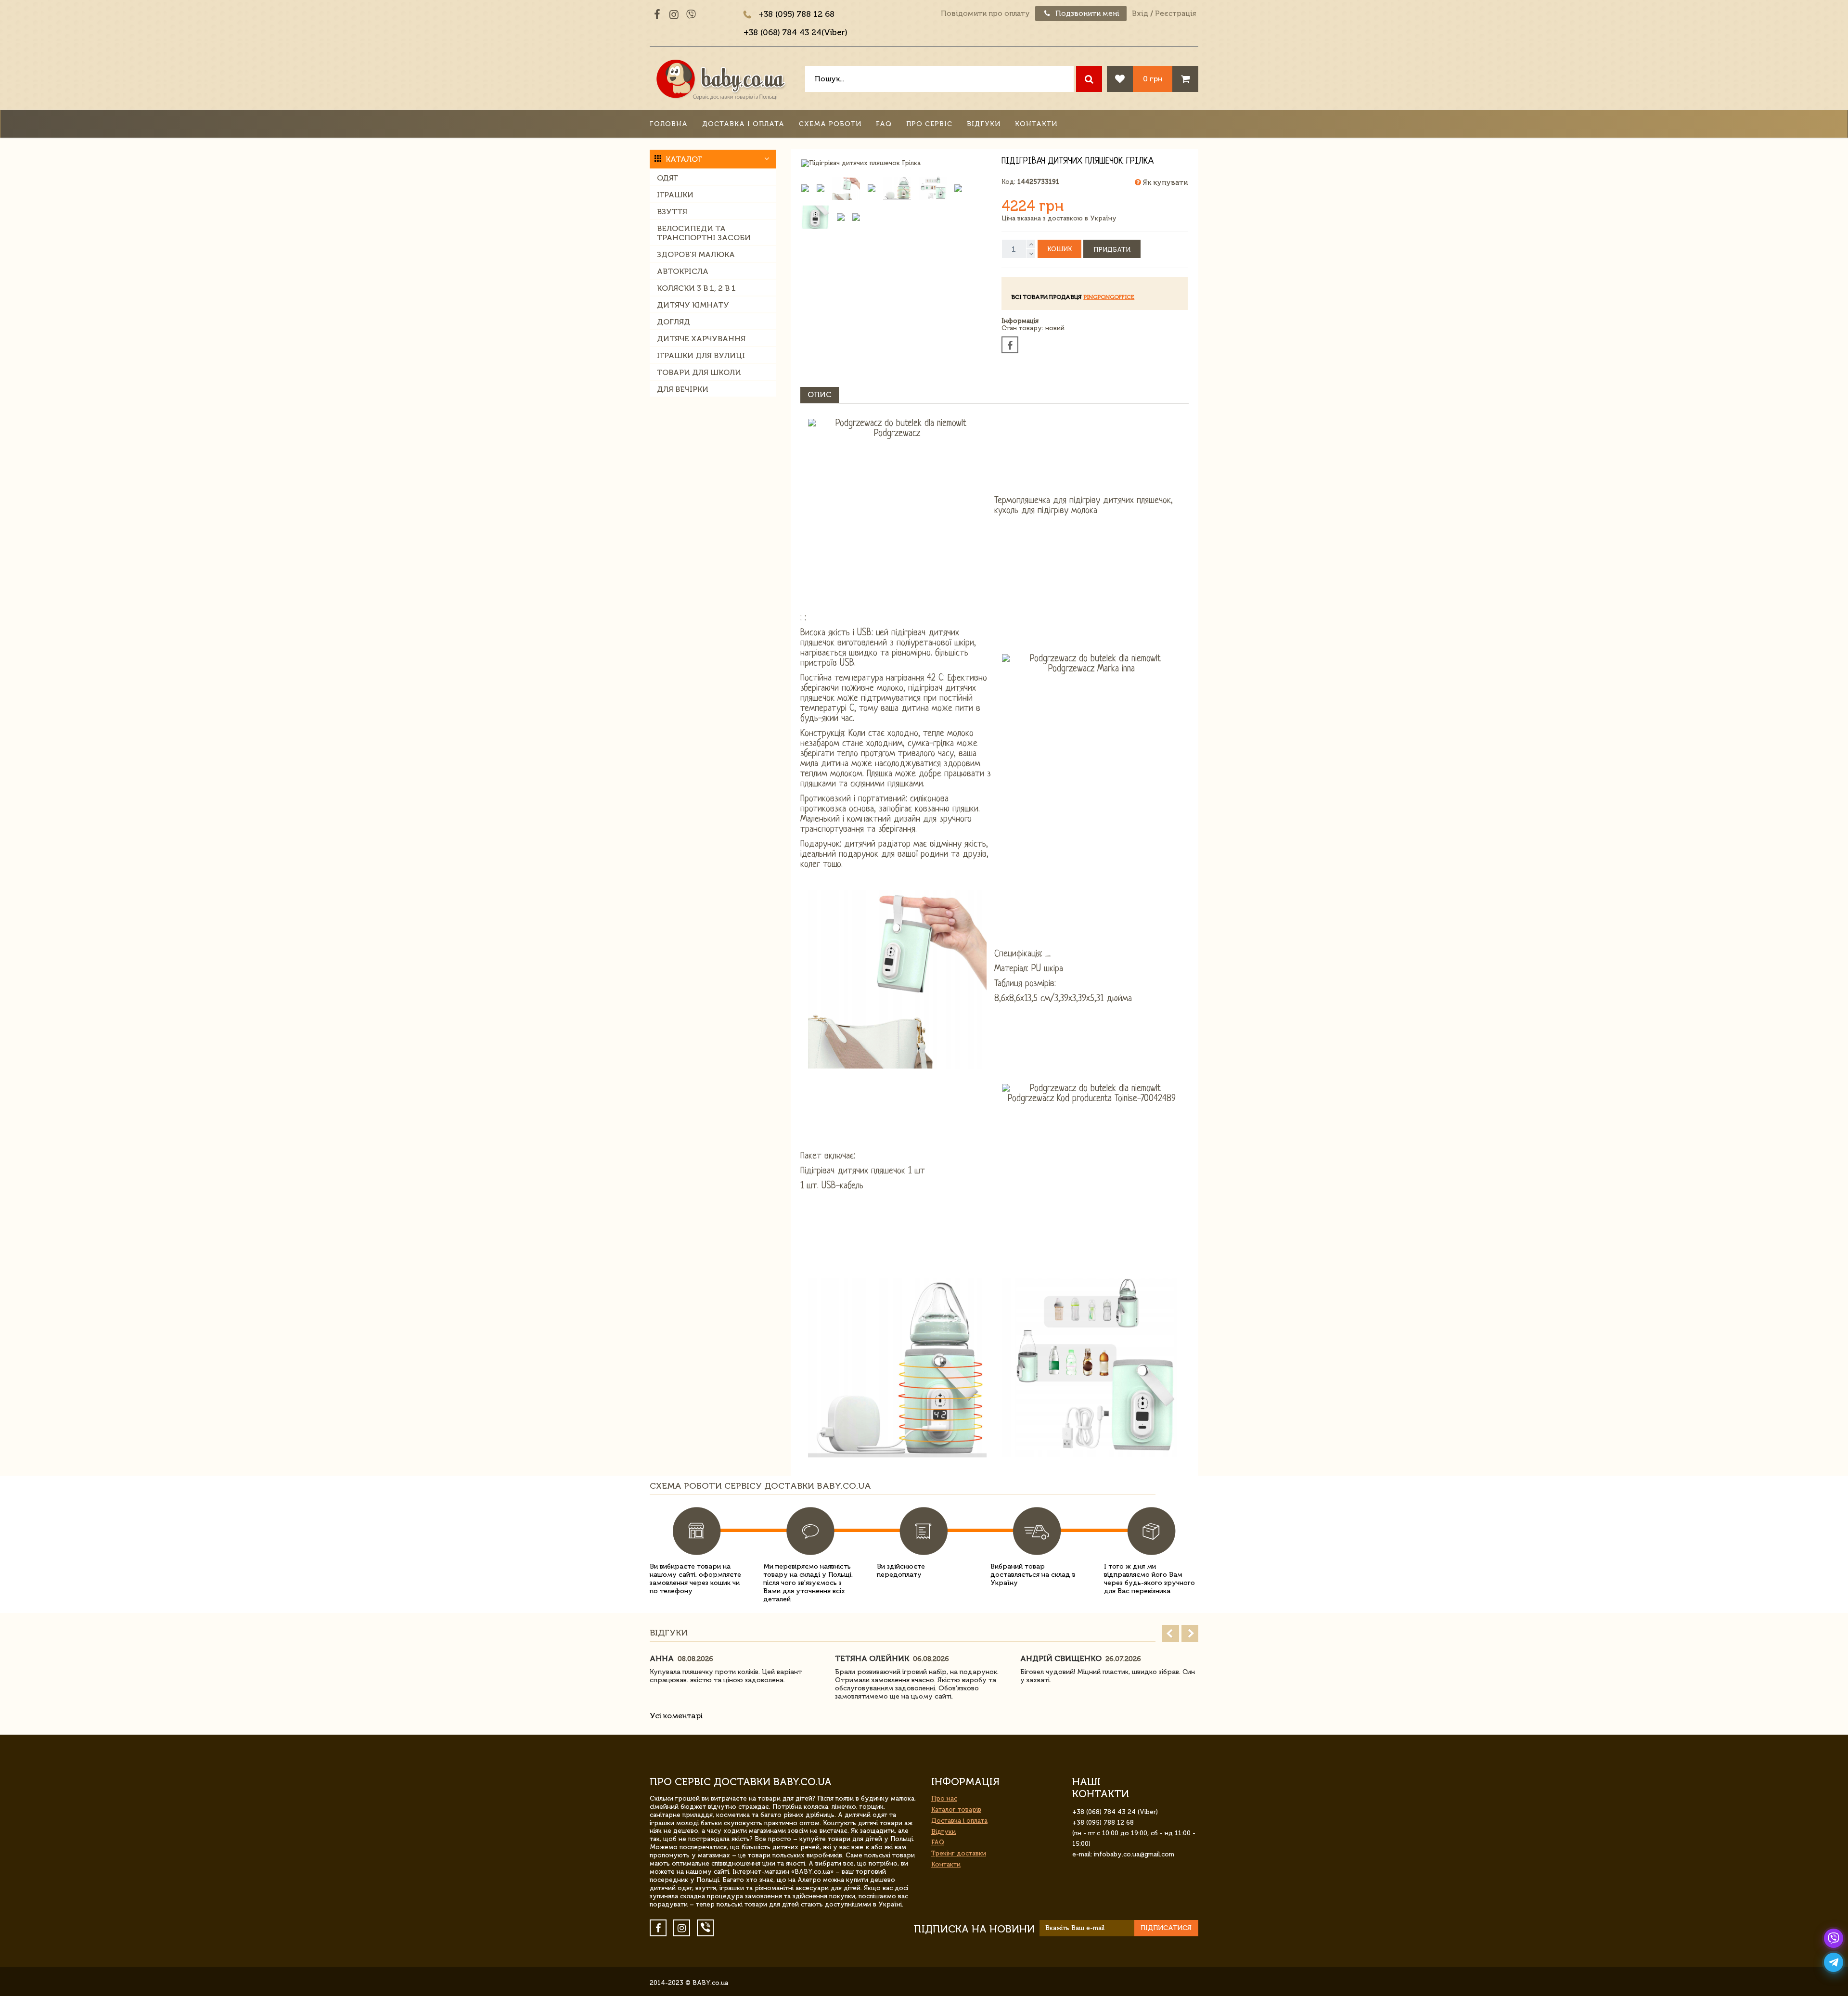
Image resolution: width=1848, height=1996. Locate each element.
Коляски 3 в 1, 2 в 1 (696, 288)
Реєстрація (1175, 13)
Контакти (1036, 124)
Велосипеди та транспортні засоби (704, 233)
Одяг (667, 178)
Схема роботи (830, 124)
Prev (1171, 1633)
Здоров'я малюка (696, 254)
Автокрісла (683, 271)
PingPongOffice (1109, 297)
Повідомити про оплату (985, 13)
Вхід (1140, 13)
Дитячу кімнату (693, 305)
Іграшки (675, 195)
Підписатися (1166, 1928)
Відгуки (984, 124)
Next (1190, 1633)
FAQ (884, 124)
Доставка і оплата (743, 124)
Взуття (672, 212)
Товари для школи (699, 372)
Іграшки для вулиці (701, 355)
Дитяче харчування (701, 339)
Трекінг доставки (959, 1853)
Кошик (1059, 249)
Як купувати (1164, 182)
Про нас (944, 1798)
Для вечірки (683, 389)
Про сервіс (929, 124)
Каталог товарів (956, 1809)
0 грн (1153, 79)
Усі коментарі (676, 1716)
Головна (669, 124)
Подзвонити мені (1086, 13)
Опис (820, 394)
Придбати (1112, 250)
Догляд (674, 322)
